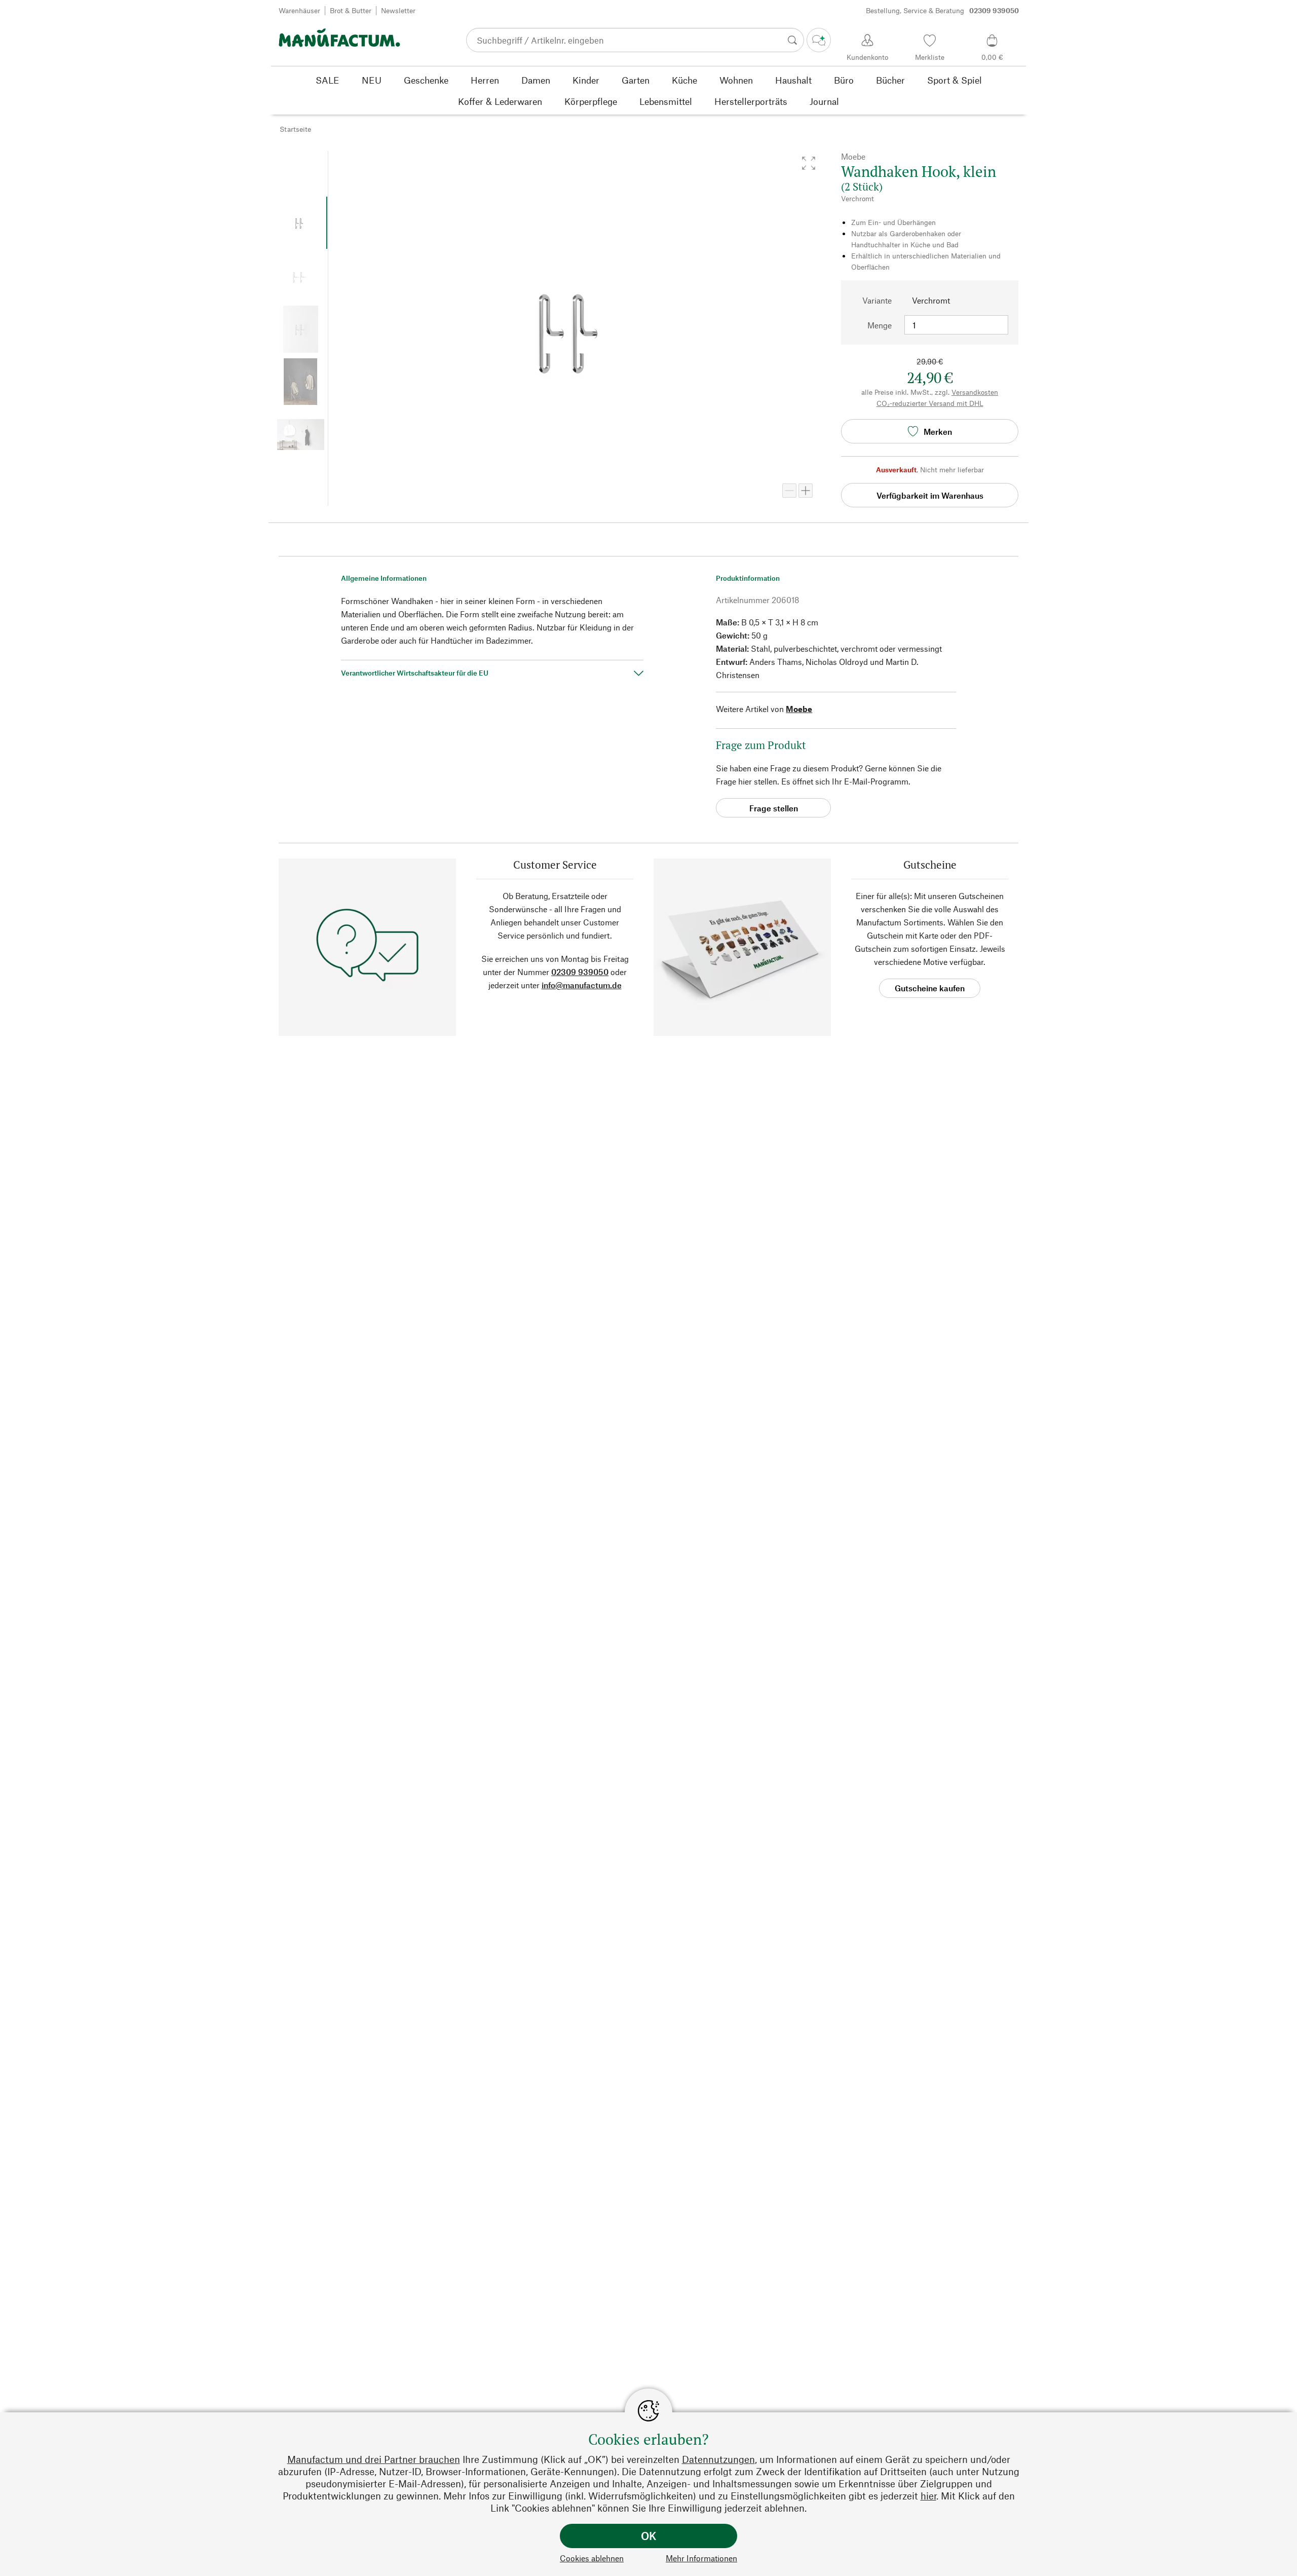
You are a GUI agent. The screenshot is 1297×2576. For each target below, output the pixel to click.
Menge (880, 325)
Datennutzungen (718, 2459)
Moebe (799, 709)
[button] (809, 163)
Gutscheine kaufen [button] (930, 988)
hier (928, 2496)
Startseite (295, 129)
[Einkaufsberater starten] (819, 40)
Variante (877, 300)
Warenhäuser (299, 10)
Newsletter (398, 10)
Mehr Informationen (701, 2558)
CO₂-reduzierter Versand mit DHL (930, 403)
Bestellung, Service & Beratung (942, 10)
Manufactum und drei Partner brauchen (374, 2459)
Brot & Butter (351, 10)
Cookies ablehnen (592, 2558)
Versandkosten (975, 392)
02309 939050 (580, 972)
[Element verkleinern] (789, 491)
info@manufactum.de (582, 985)
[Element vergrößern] (806, 491)
